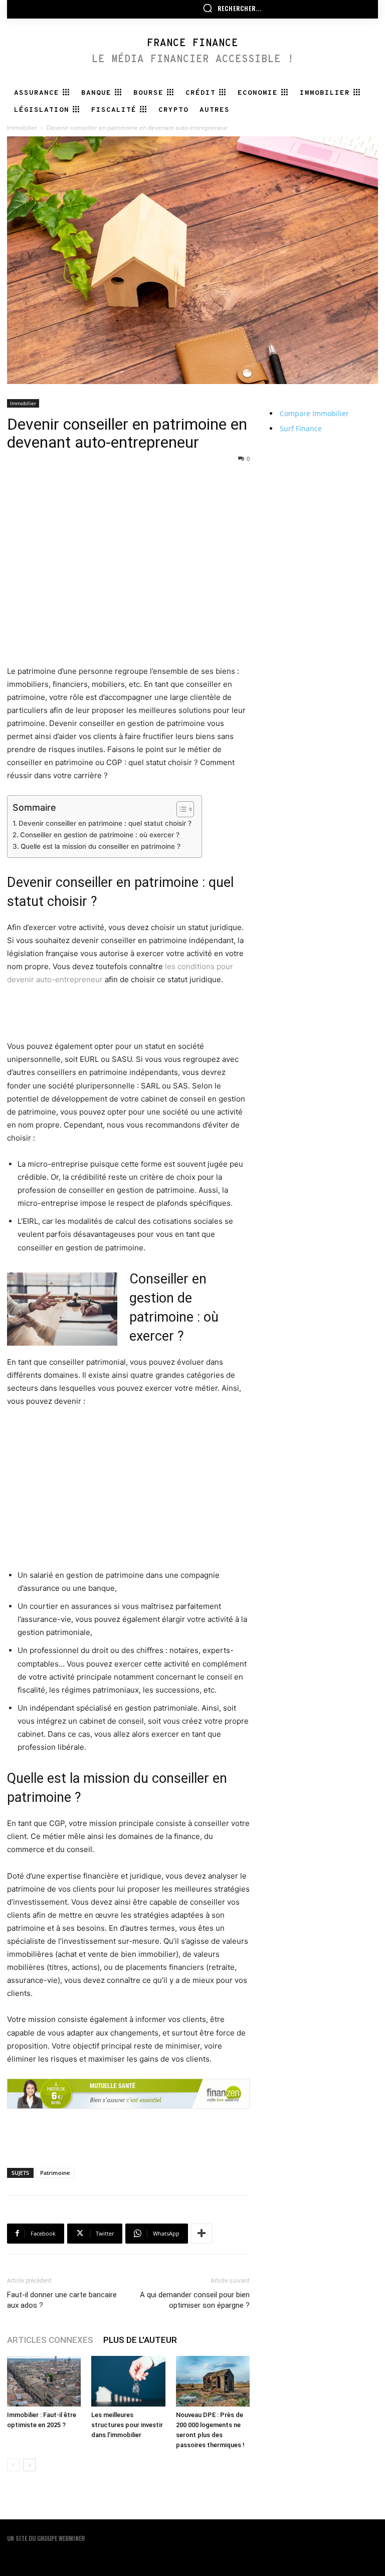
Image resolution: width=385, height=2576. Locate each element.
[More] (202, 2234)
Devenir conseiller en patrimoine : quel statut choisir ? (105, 823)
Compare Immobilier (314, 413)
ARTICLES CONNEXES (50, 2340)
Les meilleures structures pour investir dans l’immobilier (127, 2425)
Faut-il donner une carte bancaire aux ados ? (62, 2300)
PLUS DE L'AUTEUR (140, 2340)
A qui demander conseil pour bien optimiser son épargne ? (195, 2300)
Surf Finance (301, 428)
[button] (232, 8)
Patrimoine (55, 2173)
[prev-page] (13, 2465)
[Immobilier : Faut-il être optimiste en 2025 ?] (44, 2381)
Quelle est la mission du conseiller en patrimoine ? (101, 846)
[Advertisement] (128, 489)
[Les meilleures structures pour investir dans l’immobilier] (128, 2381)
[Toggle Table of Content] (180, 809)
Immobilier (22, 128)
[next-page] (29, 2465)
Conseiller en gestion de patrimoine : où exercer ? (100, 835)
